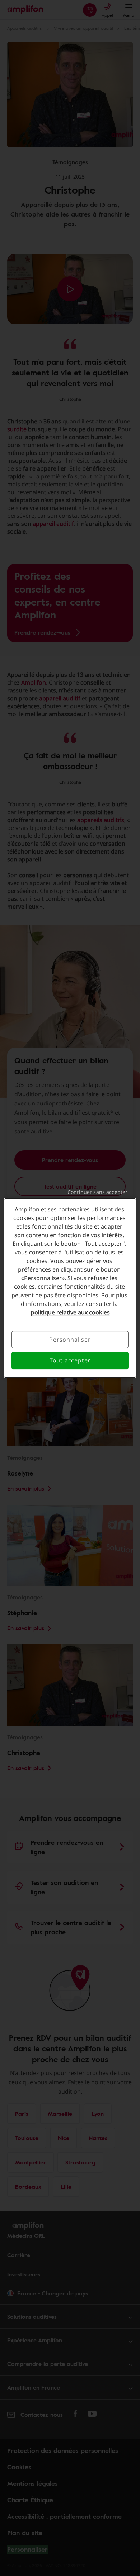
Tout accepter (70, 1361)
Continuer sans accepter (97, 1192)
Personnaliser (70, 1340)
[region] (70, 1288)
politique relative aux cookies (70, 1312)
